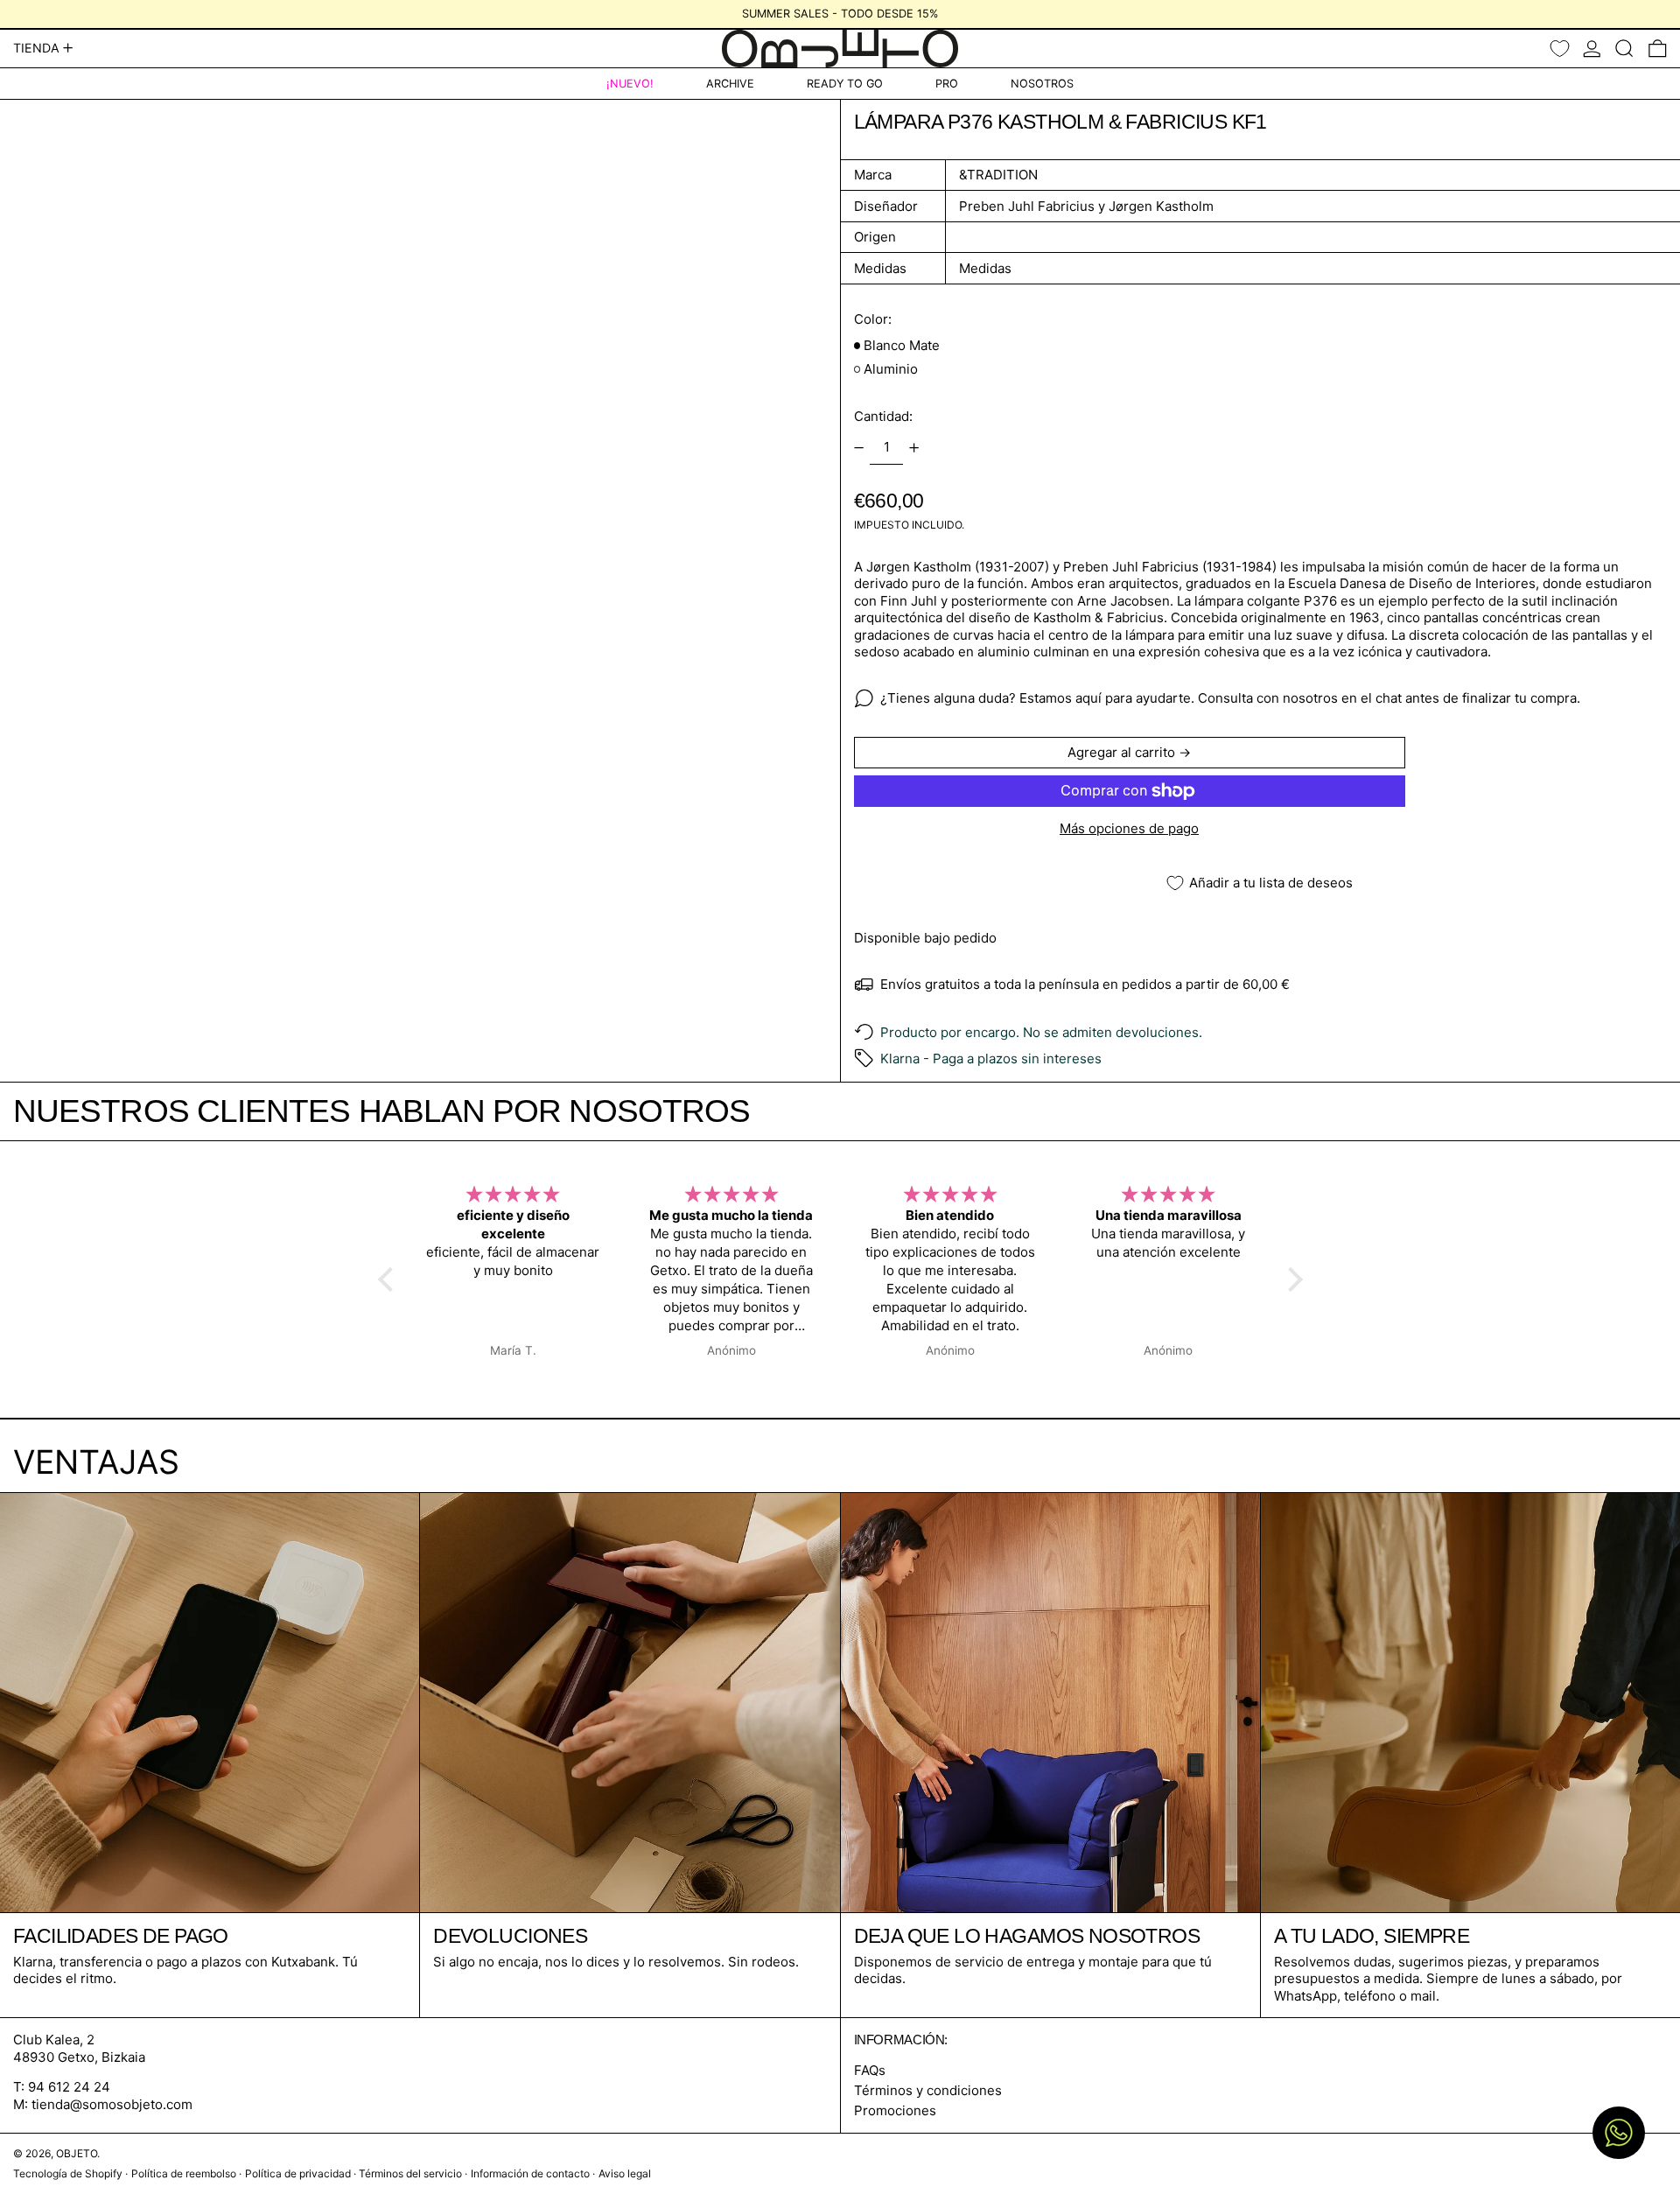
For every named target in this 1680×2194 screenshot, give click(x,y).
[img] (514, 1195)
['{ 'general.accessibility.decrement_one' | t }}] (858, 448)
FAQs (870, 2070)
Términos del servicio (410, 2173)
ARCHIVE (730, 84)
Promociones (895, 2110)
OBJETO (77, 2153)
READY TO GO (845, 84)
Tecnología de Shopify (68, 2173)
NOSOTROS (1042, 84)
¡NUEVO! (630, 84)
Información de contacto (530, 2173)
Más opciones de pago (1129, 828)
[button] (1624, 49)
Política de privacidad (298, 2173)
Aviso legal (625, 2173)
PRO (947, 84)
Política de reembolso (184, 2173)
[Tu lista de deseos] (1560, 49)
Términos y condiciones (928, 2090)
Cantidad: (883, 416)
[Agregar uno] (914, 448)
